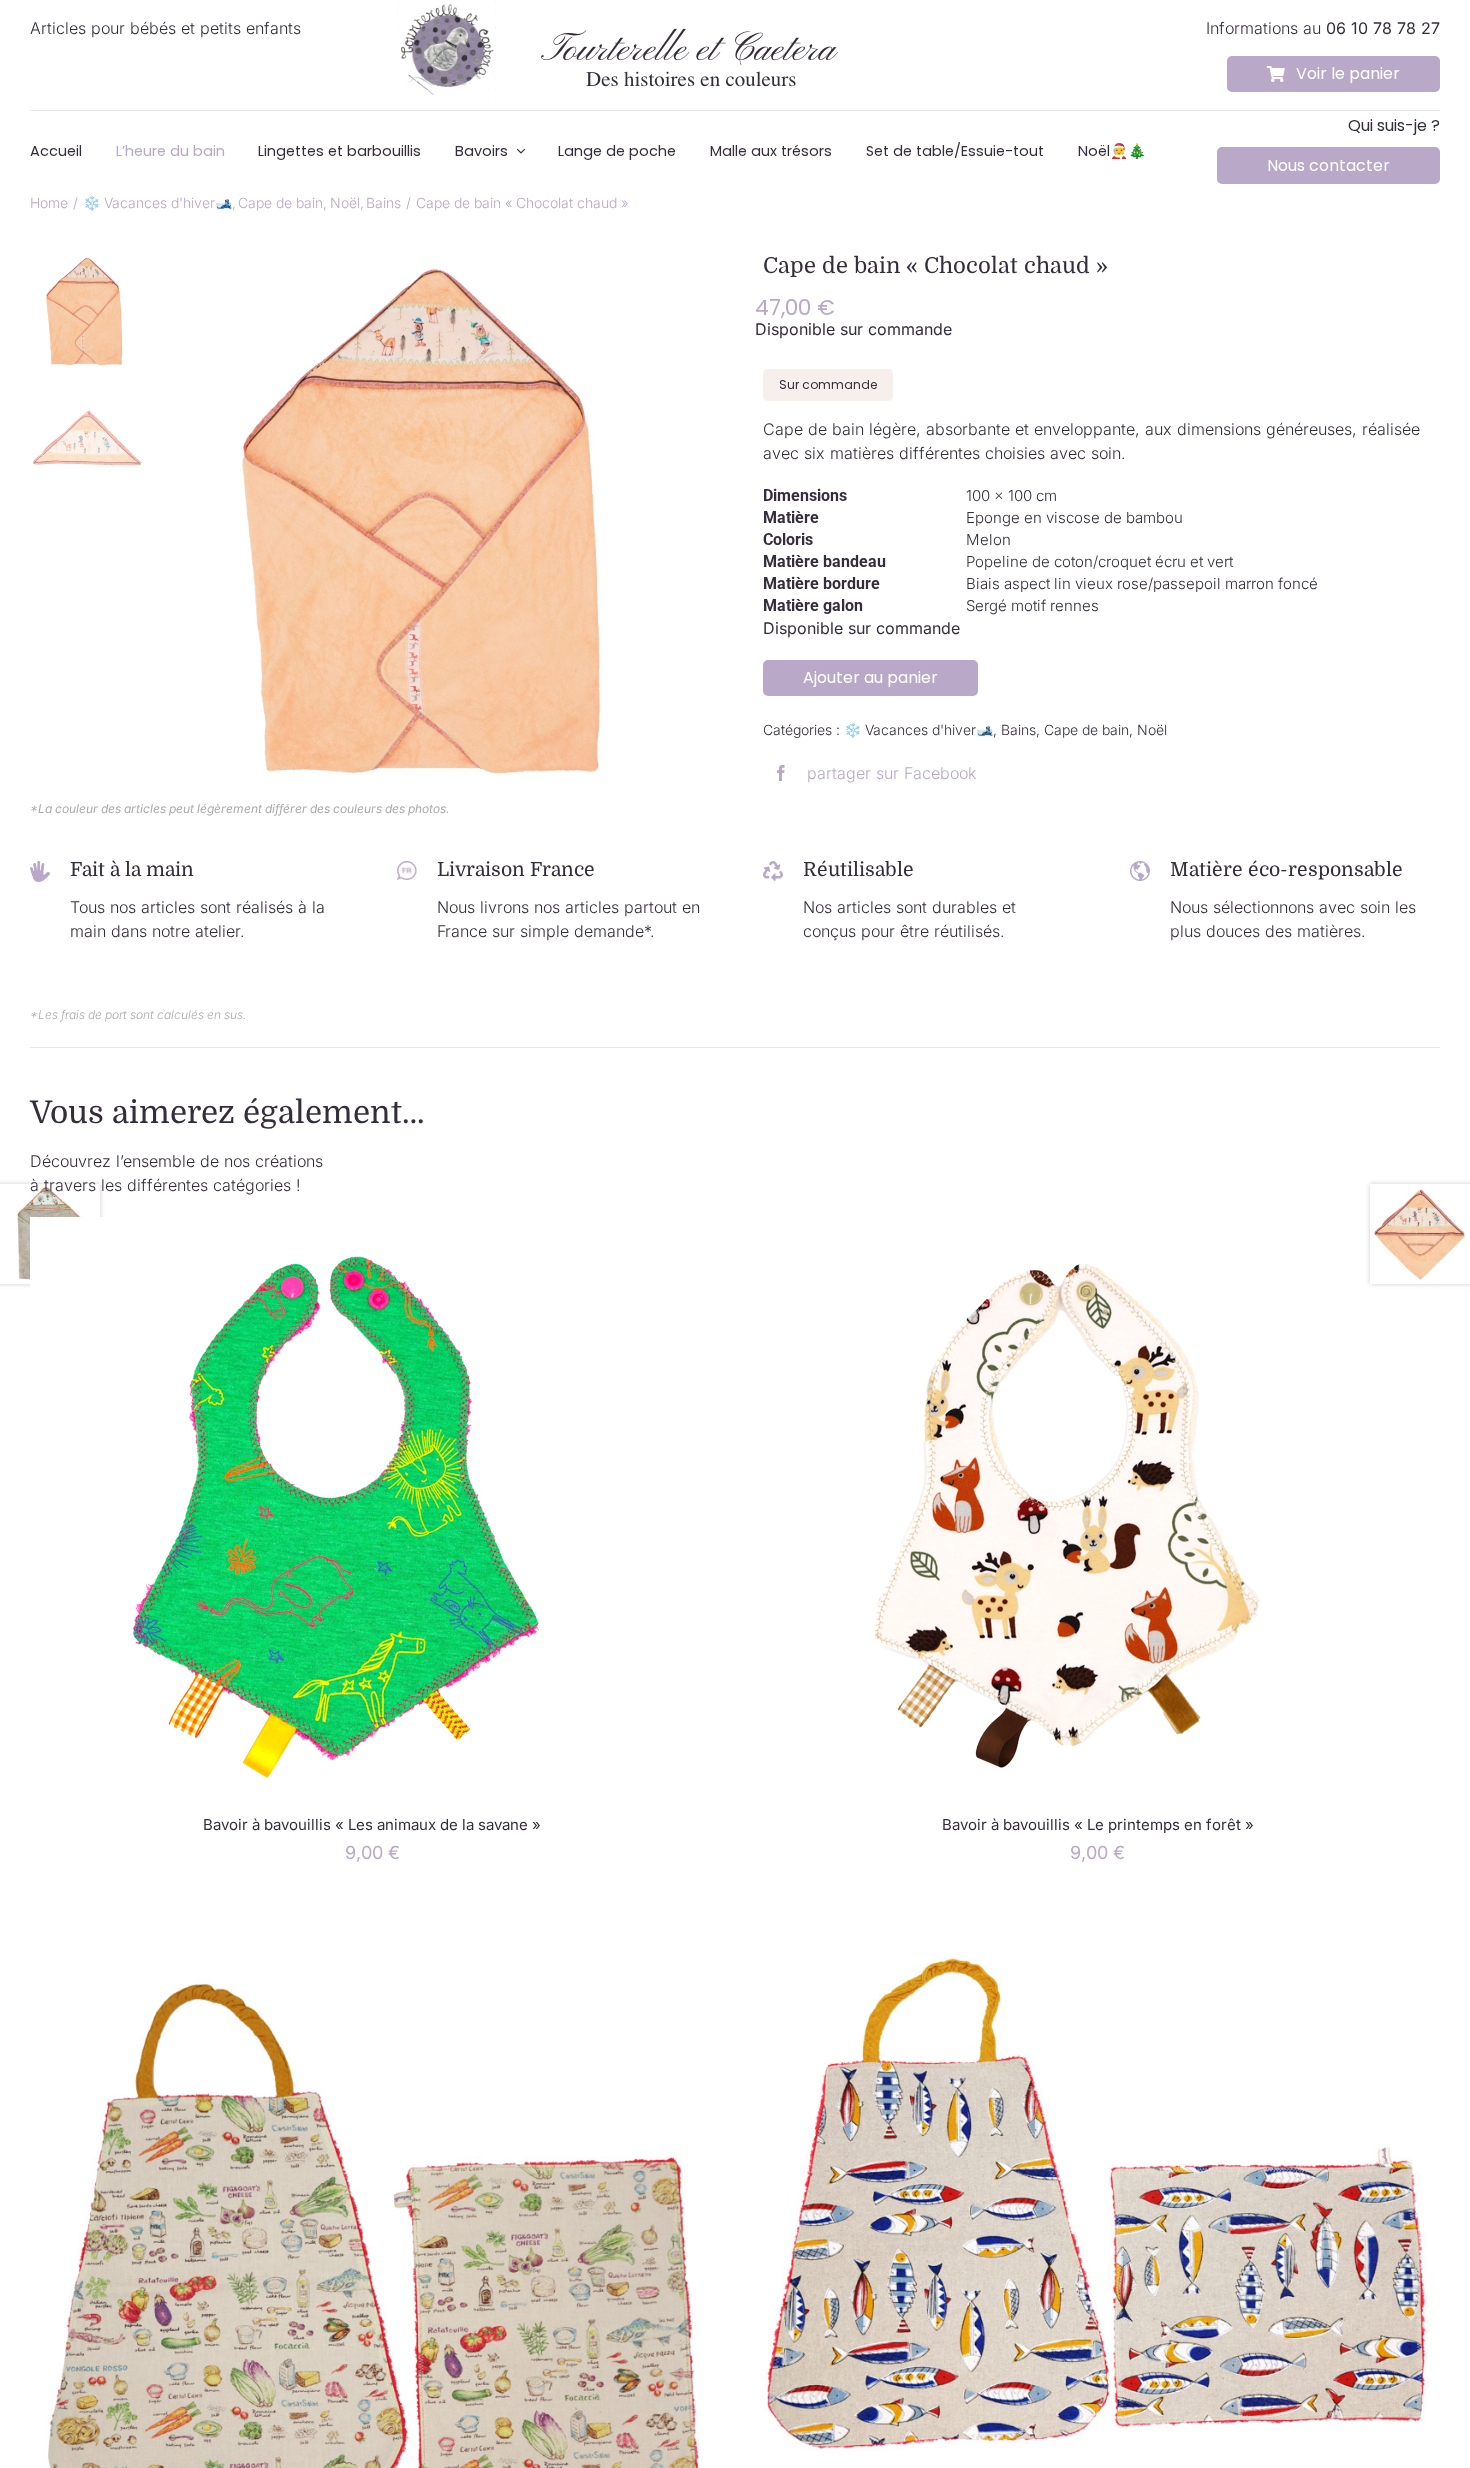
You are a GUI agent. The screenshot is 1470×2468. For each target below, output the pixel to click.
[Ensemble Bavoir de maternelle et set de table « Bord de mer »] (1097, 1915)
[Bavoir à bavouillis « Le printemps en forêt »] (1055, 1229)
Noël (1152, 729)
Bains (1018, 729)
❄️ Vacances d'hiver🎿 (918, 729)
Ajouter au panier (870, 677)
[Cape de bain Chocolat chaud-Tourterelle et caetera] (437, 526)
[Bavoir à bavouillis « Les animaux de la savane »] (330, 1229)
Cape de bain (1086, 729)
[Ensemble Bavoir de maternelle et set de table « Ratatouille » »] (372, 1915)
